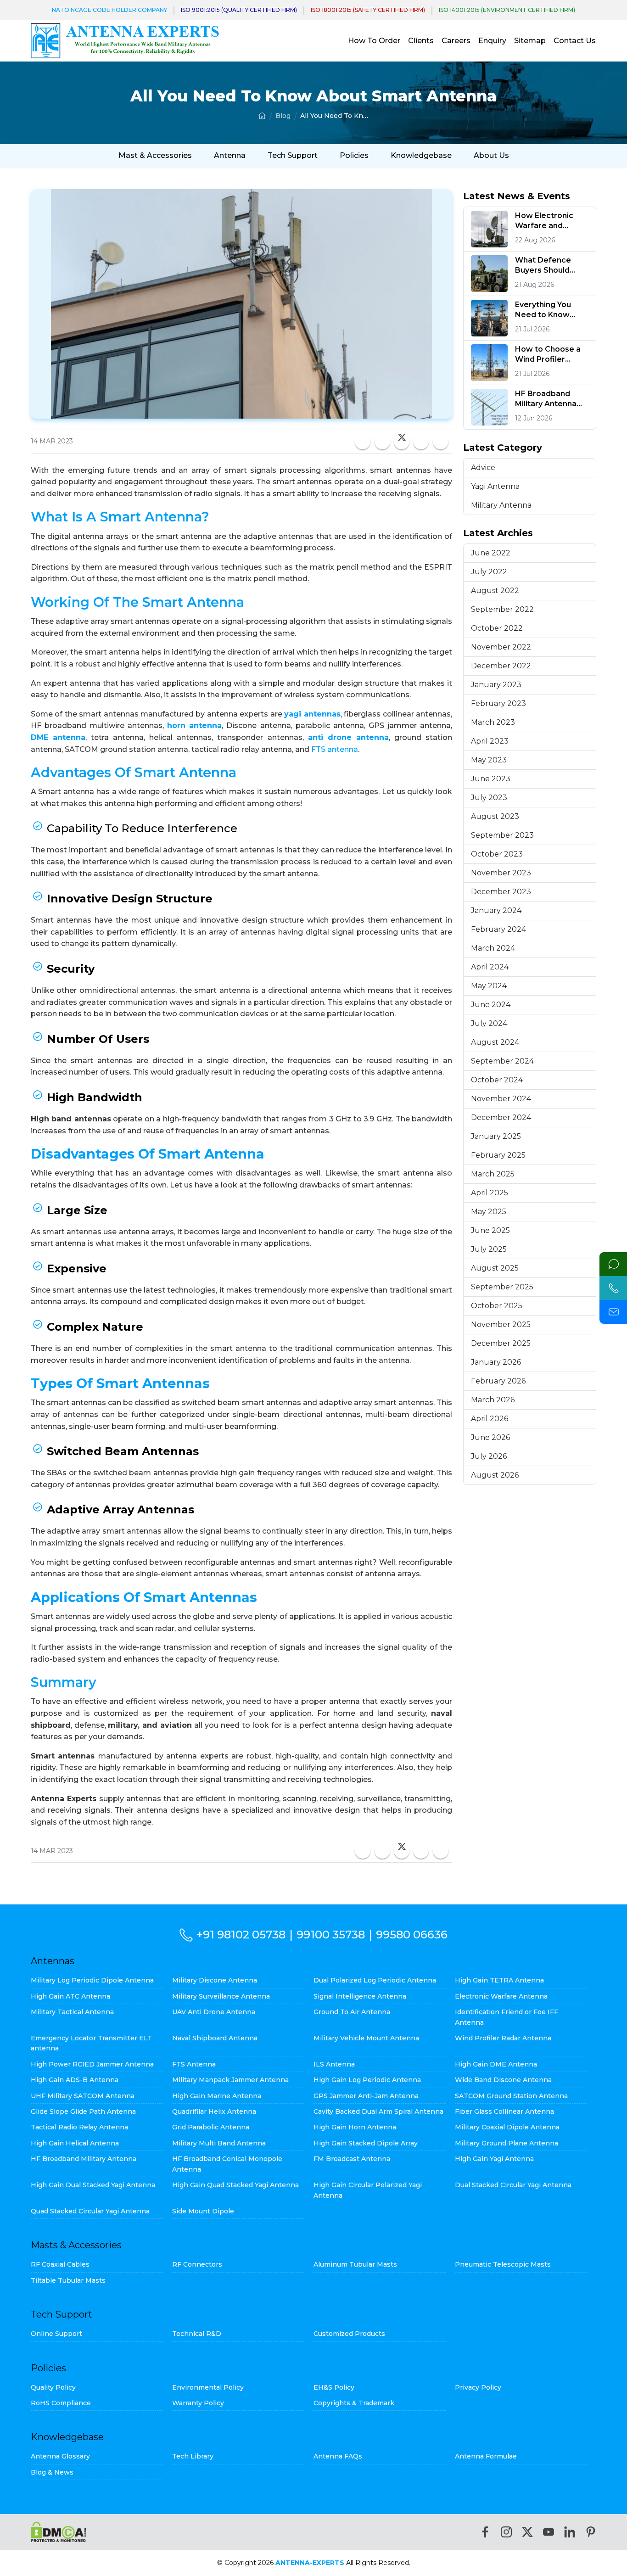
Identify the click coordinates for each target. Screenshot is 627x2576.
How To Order (374, 41)
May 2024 (489, 986)
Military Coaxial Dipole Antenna (507, 2127)
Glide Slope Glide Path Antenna (83, 2111)
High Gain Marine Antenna (217, 2096)
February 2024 (498, 929)
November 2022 (501, 647)
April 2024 (490, 967)
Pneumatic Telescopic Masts (503, 2264)
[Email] (613, 1312)
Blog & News (52, 2472)
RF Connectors (197, 2264)
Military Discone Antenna (215, 1980)
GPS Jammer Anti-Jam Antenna (366, 2096)
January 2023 (496, 685)
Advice (483, 468)
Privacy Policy (478, 2387)
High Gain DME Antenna (496, 2064)
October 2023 (497, 854)
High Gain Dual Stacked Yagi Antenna (93, 2185)
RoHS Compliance (61, 2403)
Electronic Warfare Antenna (501, 1996)
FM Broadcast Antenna (352, 2159)
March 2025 (493, 1174)
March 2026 (493, 1400)
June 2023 (491, 779)
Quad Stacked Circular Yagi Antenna (90, 2211)
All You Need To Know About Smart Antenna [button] (335, 116)
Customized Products (349, 2334)
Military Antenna (501, 505)
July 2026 (489, 1456)
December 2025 (501, 1343)
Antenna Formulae (486, 2456)
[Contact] (613, 1264)
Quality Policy (53, 2387)
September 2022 (502, 609)
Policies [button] (354, 155)
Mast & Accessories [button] (155, 155)
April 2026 (490, 1419)
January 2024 (496, 910)
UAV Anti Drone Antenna (214, 2012)
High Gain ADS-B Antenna (75, 2080)
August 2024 (495, 1042)
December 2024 (501, 1117)
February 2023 (498, 703)
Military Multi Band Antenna (219, 2143)
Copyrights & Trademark (354, 2403)
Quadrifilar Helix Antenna (214, 2111)
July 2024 (489, 1023)
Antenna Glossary (60, 2456)
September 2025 (502, 1287)
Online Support (56, 2334)
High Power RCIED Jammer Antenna (92, 2064)
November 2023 (501, 873)
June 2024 (491, 1005)
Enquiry (492, 41)
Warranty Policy (198, 2403)
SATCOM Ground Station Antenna (511, 2096)
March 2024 (493, 948)
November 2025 (501, 1324)
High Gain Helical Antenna (75, 2143)
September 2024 (502, 1061)
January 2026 (496, 1362)
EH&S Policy (334, 2387)
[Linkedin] (570, 2532)
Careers (456, 41)
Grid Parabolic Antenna (211, 2127)
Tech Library (193, 2456)
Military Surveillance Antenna (221, 1996)
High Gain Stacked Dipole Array (366, 2143)
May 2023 (489, 760)
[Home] (262, 116)
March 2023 (493, 722)
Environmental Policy (208, 2387)
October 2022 (497, 628)
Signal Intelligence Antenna (360, 1996)
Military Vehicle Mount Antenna (366, 2038)
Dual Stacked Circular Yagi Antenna (513, 2185)
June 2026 (490, 1437)
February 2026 (498, 1381)
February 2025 (498, 1155)
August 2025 (495, 1268)
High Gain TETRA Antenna (499, 1980)
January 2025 (496, 1136)
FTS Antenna (194, 2064)
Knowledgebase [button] (421, 155)
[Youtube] (549, 2532)
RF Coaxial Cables (60, 2264)
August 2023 (495, 816)
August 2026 (495, 1475)
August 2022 (495, 591)
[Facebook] (485, 2532)
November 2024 (501, 1099)
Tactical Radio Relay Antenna (79, 2127)
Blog (283, 116)
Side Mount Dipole (203, 2211)
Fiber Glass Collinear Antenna (504, 2111)
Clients (421, 41)
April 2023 (490, 741)
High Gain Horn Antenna (355, 2127)
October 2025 (497, 1306)
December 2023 (501, 892)
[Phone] (613, 1288)
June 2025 (490, 1230)
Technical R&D (197, 2334)
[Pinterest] (591, 2532)
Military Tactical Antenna (72, 2012)
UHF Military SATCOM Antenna (83, 2096)
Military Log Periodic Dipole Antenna (92, 1980)
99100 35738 (331, 1935)
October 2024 (497, 1080)
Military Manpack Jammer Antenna (230, 2080)
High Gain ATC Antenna (70, 1996)
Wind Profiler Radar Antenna (503, 2038)
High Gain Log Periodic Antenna (367, 2080)
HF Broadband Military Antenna (84, 2159)
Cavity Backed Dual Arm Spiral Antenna (378, 2111)
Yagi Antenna (495, 486)
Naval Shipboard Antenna (215, 2038)
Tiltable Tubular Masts (68, 2280)
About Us (491, 155)
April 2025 (490, 1193)
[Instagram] (506, 2532)
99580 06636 (412, 1935)
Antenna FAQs (338, 2456)
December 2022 (501, 666)
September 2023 (502, 835)
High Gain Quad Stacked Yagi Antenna (235, 2185)
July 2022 (489, 572)
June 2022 (491, 553)
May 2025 (489, 1212)
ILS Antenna (334, 2064)
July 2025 (489, 1249)
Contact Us (575, 41)
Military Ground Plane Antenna (507, 2143)
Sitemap (530, 41)
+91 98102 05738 (241, 1935)
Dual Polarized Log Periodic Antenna (375, 1980)
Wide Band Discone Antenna (503, 2080)
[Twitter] (527, 2532)
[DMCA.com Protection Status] (59, 2532)
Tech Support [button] (293, 155)
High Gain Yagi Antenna (494, 2159)
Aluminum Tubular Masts (355, 2264)
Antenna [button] (230, 155)
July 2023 (489, 798)
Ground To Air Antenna (352, 2012)
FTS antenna (335, 749)
